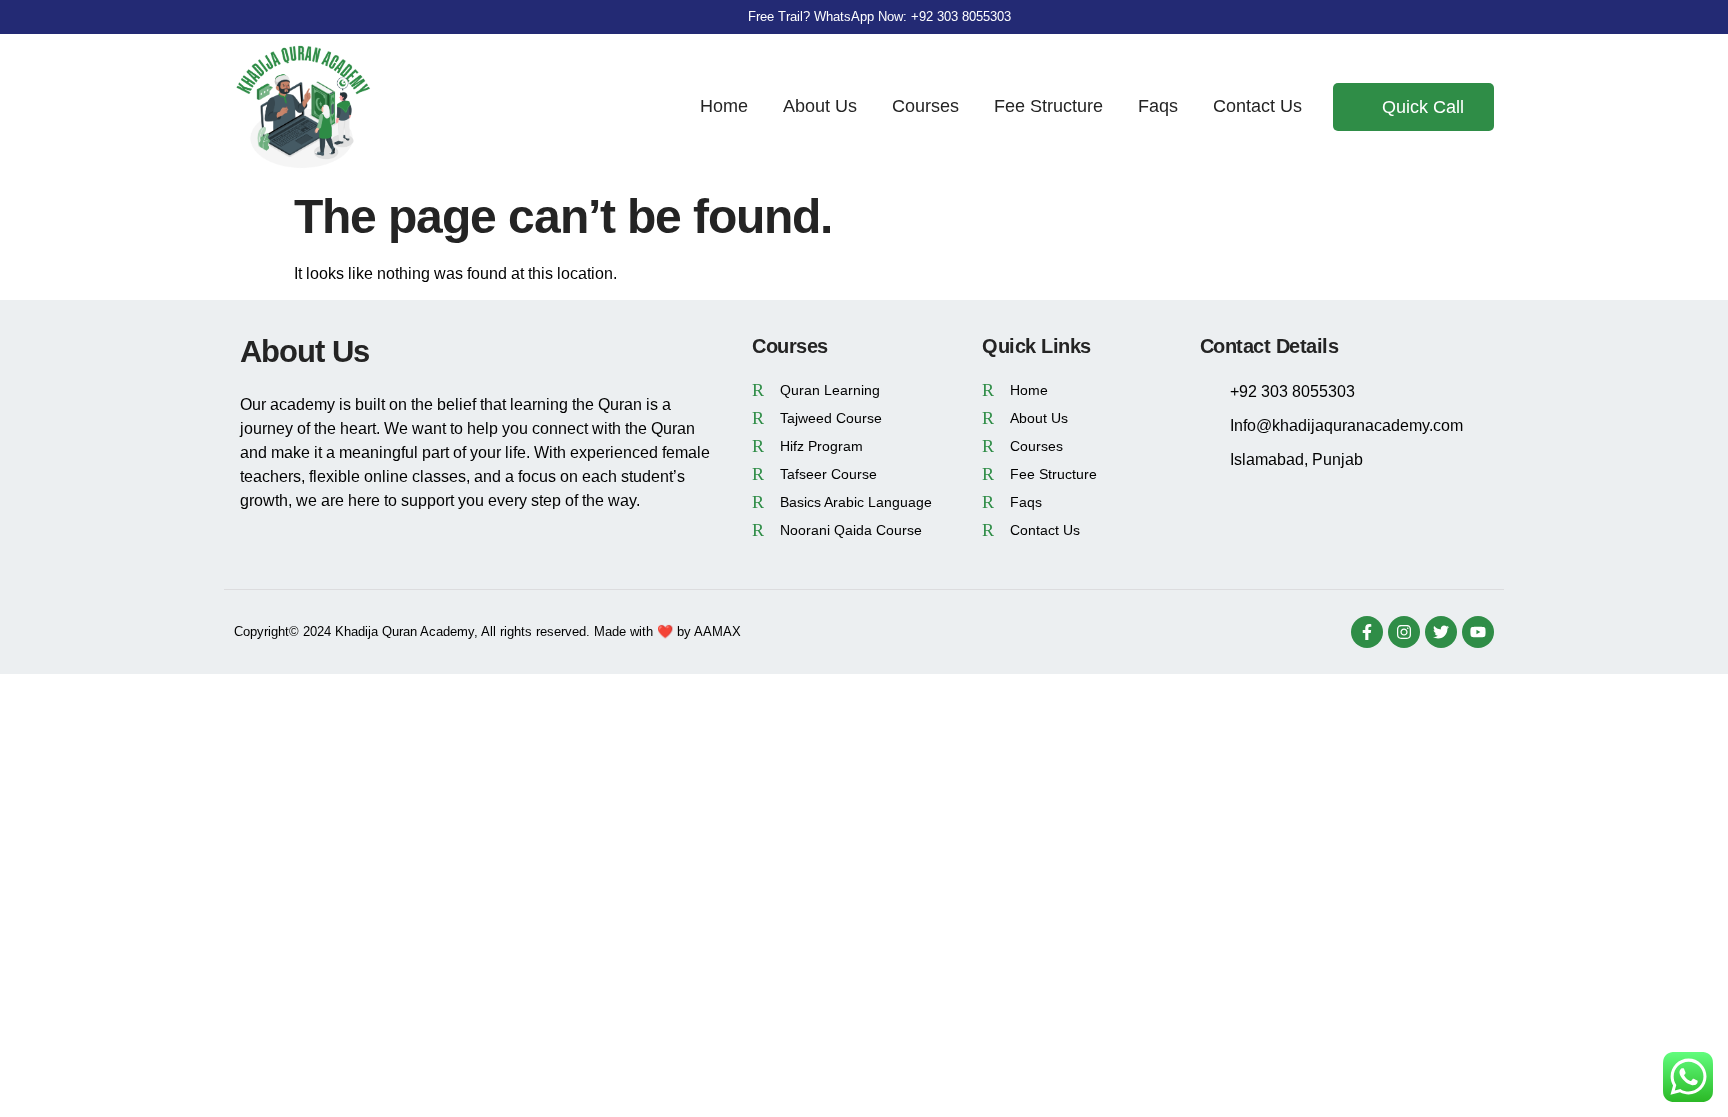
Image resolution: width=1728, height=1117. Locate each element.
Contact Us (1257, 106)
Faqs (1158, 106)
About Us (820, 106)
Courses (925, 106)
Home (724, 106)
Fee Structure (1048, 106)
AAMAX (717, 631)
